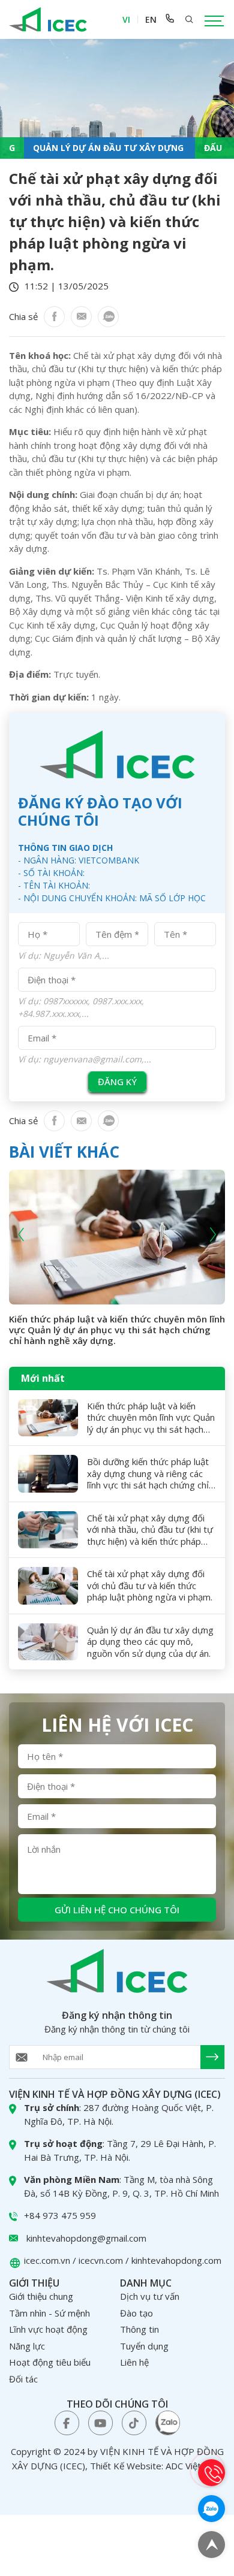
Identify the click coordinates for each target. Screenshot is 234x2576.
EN (151, 19)
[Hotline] (211, 2473)
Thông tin (139, 2329)
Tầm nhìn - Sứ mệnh (49, 2313)
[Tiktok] (134, 2423)
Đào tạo (136, 2313)
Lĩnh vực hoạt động (48, 2329)
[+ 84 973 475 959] (170, 19)
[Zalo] (168, 2423)
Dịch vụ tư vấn (150, 2296)
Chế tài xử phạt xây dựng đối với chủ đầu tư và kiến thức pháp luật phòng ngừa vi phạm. (150, 1586)
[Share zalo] (108, 317)
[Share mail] (81, 317)
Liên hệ (134, 2362)
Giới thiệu (34, 2283)
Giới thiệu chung (41, 2296)
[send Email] (212, 2057)
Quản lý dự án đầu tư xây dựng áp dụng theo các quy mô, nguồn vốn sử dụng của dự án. (150, 1642)
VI (126, 19)
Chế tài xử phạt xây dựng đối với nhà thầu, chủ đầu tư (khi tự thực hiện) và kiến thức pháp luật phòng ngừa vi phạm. (150, 1530)
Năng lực (27, 2346)
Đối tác (23, 2379)
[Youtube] (100, 2423)
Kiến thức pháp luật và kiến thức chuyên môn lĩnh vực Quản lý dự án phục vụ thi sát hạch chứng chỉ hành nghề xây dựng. (117, 1330)
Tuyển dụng (144, 2346)
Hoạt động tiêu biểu (50, 2362)
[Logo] (48, 19)
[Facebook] (54, 317)
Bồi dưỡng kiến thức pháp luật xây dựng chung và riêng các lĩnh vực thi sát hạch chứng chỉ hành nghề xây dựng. (148, 1474)
